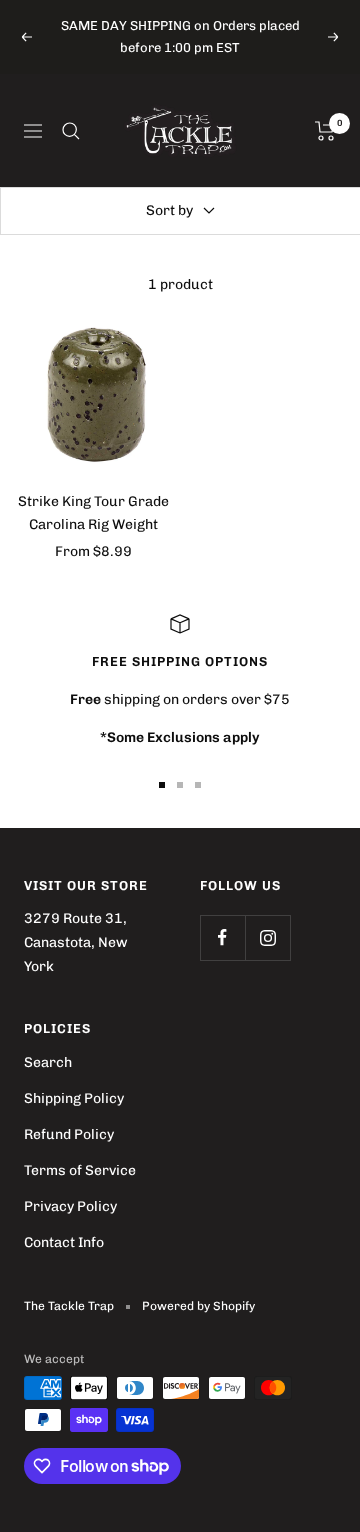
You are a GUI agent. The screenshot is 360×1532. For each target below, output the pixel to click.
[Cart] (325, 131)
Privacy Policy (70, 1206)
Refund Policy (69, 1134)
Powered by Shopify (198, 1306)
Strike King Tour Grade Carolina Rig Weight (93, 512)
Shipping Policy (74, 1098)
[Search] (71, 131)
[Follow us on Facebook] (222, 937)
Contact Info (64, 1242)
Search (48, 1062)
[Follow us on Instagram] (267, 937)
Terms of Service (80, 1170)
